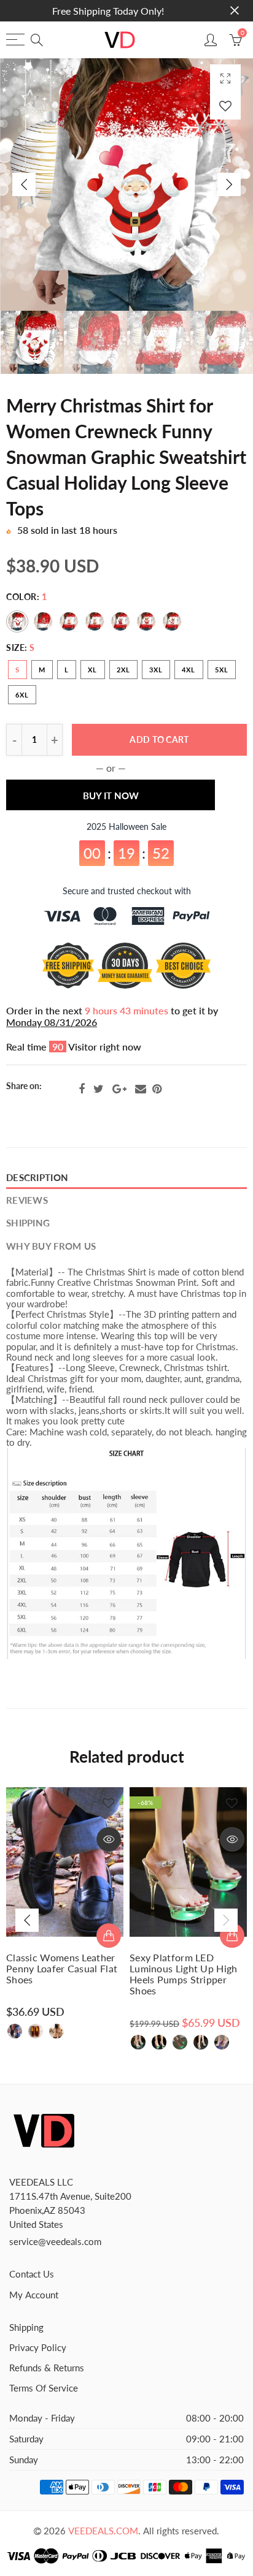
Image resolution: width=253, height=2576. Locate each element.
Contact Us (32, 2274)
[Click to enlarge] (225, 78)
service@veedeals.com (55, 2242)
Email (141, 1089)
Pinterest (157, 1089)
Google (119, 1089)
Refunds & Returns (47, 2368)
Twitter (99, 1089)
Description (37, 1178)
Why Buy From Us (51, 1246)
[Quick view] (109, 1839)
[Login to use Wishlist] (225, 106)
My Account (34, 2295)
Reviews (27, 1200)
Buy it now (111, 796)
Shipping (28, 1223)
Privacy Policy (38, 2348)
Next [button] (229, 184)
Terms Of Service (44, 2388)
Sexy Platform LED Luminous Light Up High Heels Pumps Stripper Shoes (184, 1974)
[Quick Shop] (109, 1936)
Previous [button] (24, 184)
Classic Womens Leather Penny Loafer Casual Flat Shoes (62, 1969)
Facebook (82, 1089)
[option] (126, 184)
